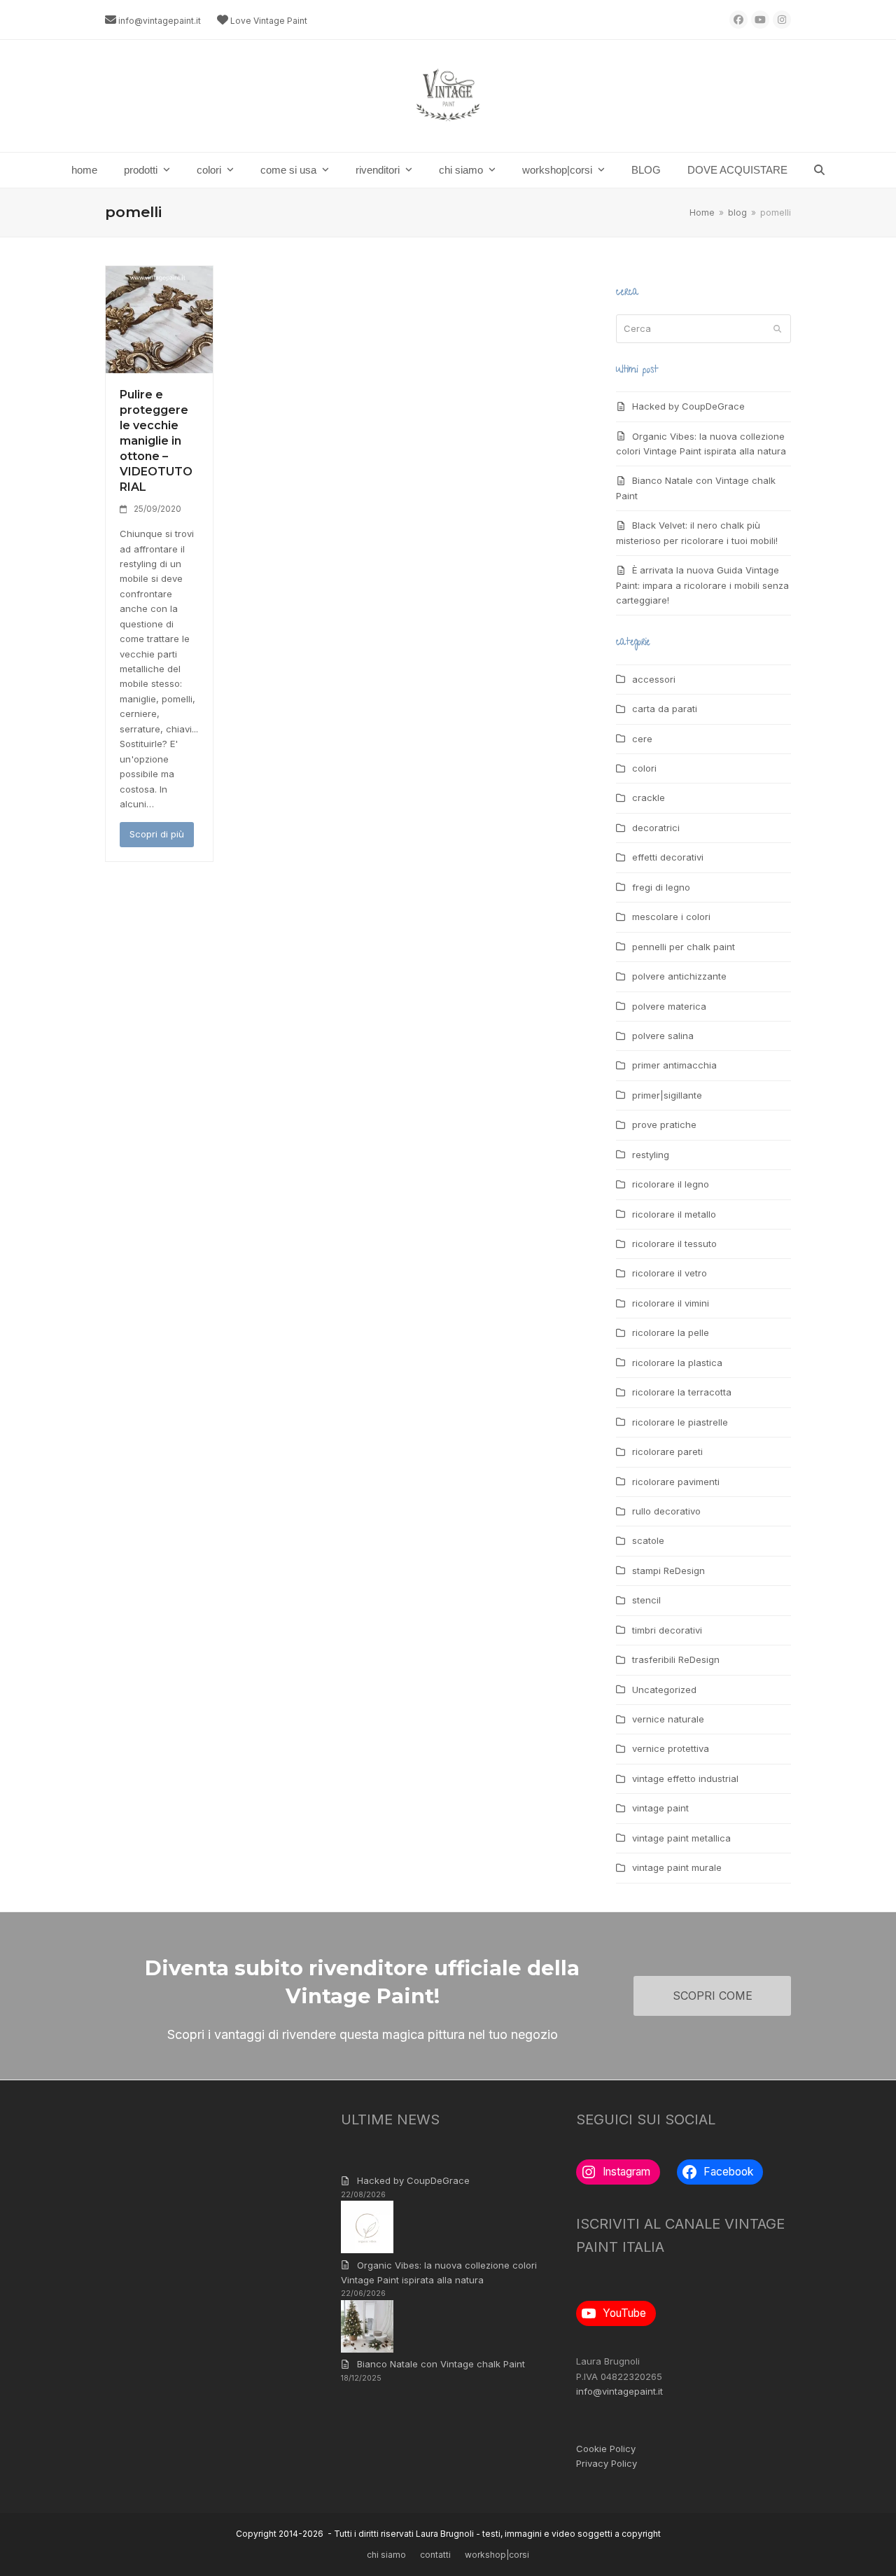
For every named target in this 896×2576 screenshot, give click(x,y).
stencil (646, 1600)
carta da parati (665, 709)
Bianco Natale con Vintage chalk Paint (441, 2364)
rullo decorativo (666, 1511)
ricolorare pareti (667, 1451)
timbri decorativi (667, 1630)
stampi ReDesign (668, 1571)
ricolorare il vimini (671, 1303)
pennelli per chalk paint (684, 947)
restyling (651, 1155)
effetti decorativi (668, 857)
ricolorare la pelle (671, 1332)
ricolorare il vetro (670, 1273)
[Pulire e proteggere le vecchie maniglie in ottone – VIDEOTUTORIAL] (159, 319)
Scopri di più (157, 834)
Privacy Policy (607, 2463)
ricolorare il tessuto (674, 1244)
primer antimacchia (674, 1065)
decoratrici (656, 828)
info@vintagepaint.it (160, 21)
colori (644, 768)
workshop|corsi (497, 2555)
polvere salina (663, 1036)
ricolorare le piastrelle (680, 1422)
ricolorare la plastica (677, 1363)
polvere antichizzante (679, 976)
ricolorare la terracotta (682, 1392)
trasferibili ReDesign (676, 1659)
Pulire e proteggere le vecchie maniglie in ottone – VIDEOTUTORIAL (156, 441)
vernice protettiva (671, 1748)
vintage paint (660, 1808)
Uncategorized (664, 1690)
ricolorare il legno (671, 1184)
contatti (435, 2555)
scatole (648, 1540)
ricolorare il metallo (674, 1214)
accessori (654, 679)
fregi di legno (661, 887)
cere (642, 739)
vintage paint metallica (681, 1838)
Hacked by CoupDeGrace (688, 406)
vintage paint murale (677, 1867)
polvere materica (669, 1006)
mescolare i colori (671, 917)
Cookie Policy (606, 2449)
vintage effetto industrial (685, 1778)
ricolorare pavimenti (676, 1482)
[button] (819, 170)
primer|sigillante (667, 1095)
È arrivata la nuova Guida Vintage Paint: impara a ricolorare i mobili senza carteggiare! (702, 585)
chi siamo (386, 2555)
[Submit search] (777, 328)
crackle (649, 798)
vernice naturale (668, 1719)
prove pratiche (664, 1125)
